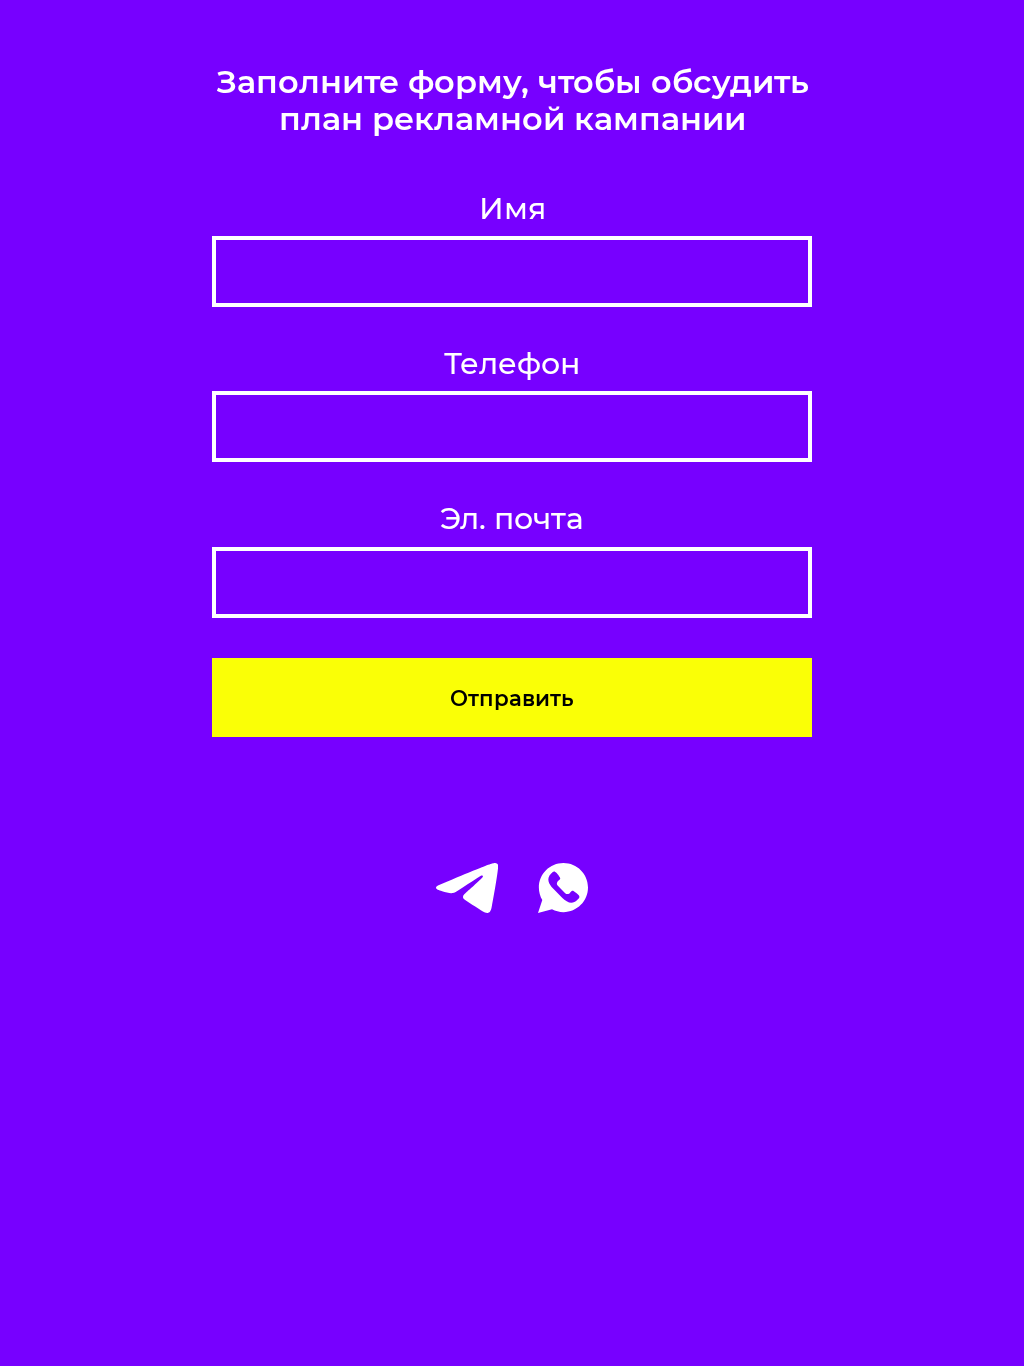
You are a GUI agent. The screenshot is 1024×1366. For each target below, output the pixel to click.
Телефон (512, 364)
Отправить (512, 697)
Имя (512, 209)
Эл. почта (512, 519)
